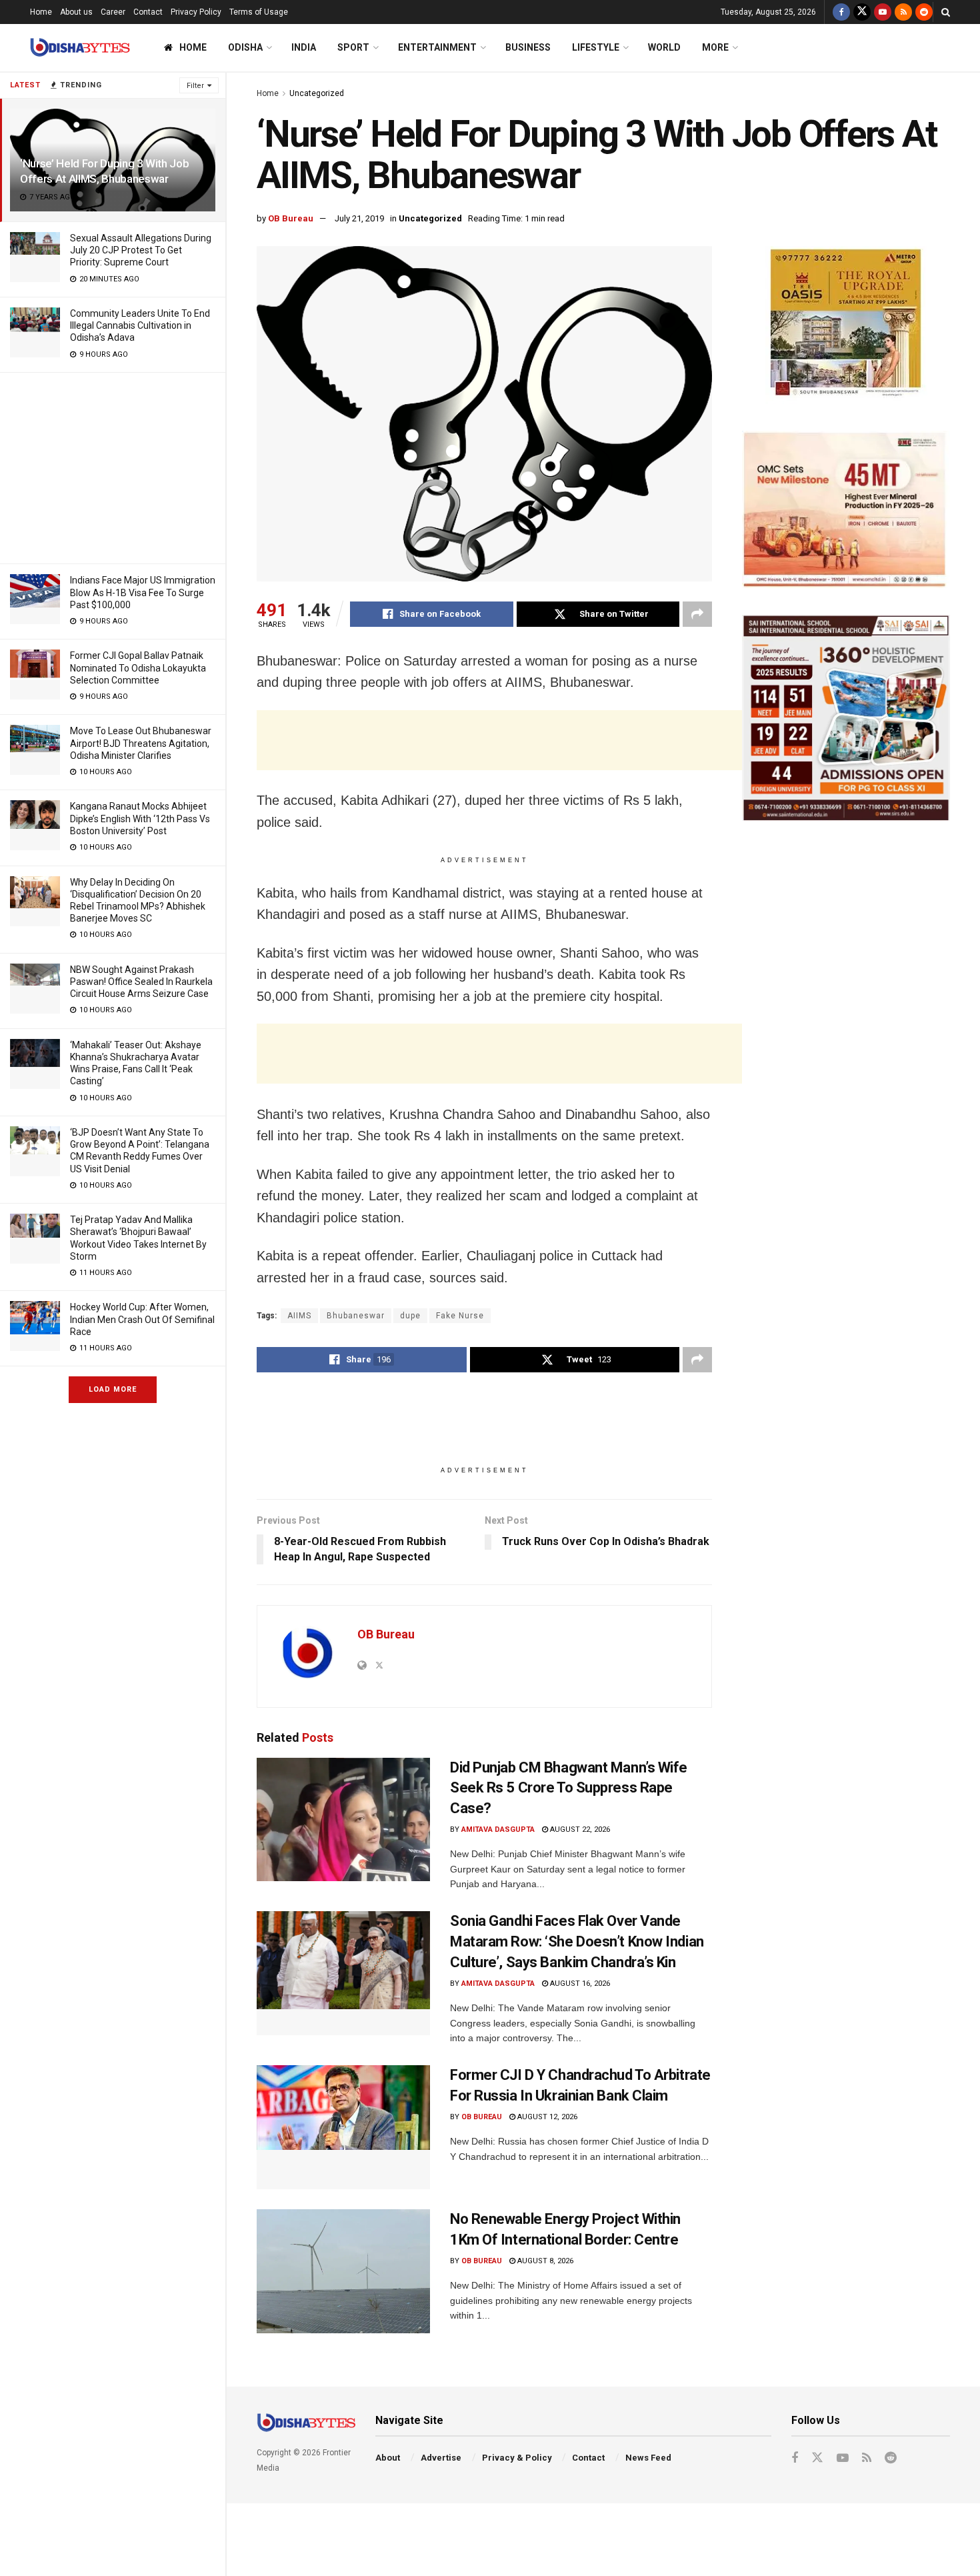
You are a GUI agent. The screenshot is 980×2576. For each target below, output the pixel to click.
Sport (353, 47)
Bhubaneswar (356, 1316)
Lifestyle (596, 47)
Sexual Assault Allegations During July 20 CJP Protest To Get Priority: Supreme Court (141, 250)
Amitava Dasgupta (498, 1829)
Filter (195, 86)
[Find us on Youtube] (883, 12)
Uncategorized (317, 93)
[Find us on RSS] (903, 12)
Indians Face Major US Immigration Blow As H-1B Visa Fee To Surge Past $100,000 (143, 592)
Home (41, 12)
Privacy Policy (196, 12)
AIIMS (299, 1316)
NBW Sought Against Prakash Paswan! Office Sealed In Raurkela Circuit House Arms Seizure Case (141, 982)
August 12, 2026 (546, 2117)
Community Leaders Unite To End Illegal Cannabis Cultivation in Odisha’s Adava (140, 325)
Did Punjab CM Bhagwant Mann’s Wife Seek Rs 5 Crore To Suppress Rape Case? (569, 1788)
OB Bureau (291, 218)
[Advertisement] (113, 466)
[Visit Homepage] (80, 48)
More (715, 47)
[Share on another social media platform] (697, 614)
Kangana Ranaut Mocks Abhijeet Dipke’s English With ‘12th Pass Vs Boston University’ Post (140, 818)
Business (528, 47)
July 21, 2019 (359, 218)
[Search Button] (946, 12)
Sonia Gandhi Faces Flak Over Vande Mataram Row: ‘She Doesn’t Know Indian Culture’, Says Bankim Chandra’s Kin (577, 1942)
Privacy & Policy (517, 2458)
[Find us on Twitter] (862, 12)
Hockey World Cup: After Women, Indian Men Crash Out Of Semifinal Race (142, 1319)
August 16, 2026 (579, 1984)
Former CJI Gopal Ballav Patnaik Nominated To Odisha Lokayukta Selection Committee (138, 668)
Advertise (441, 2458)
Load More (113, 1389)
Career (113, 12)
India (304, 47)
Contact (148, 12)
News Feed (648, 2458)
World (664, 47)
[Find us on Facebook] (841, 12)
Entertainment (437, 47)
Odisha (245, 47)
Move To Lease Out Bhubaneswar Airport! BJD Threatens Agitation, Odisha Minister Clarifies (141, 743)
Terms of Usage (259, 12)
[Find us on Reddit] (924, 12)
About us (76, 12)
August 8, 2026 (544, 2261)
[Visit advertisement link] (846, 325)
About (388, 2458)
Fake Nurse (460, 1316)
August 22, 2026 (579, 1829)
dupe (410, 1316)
